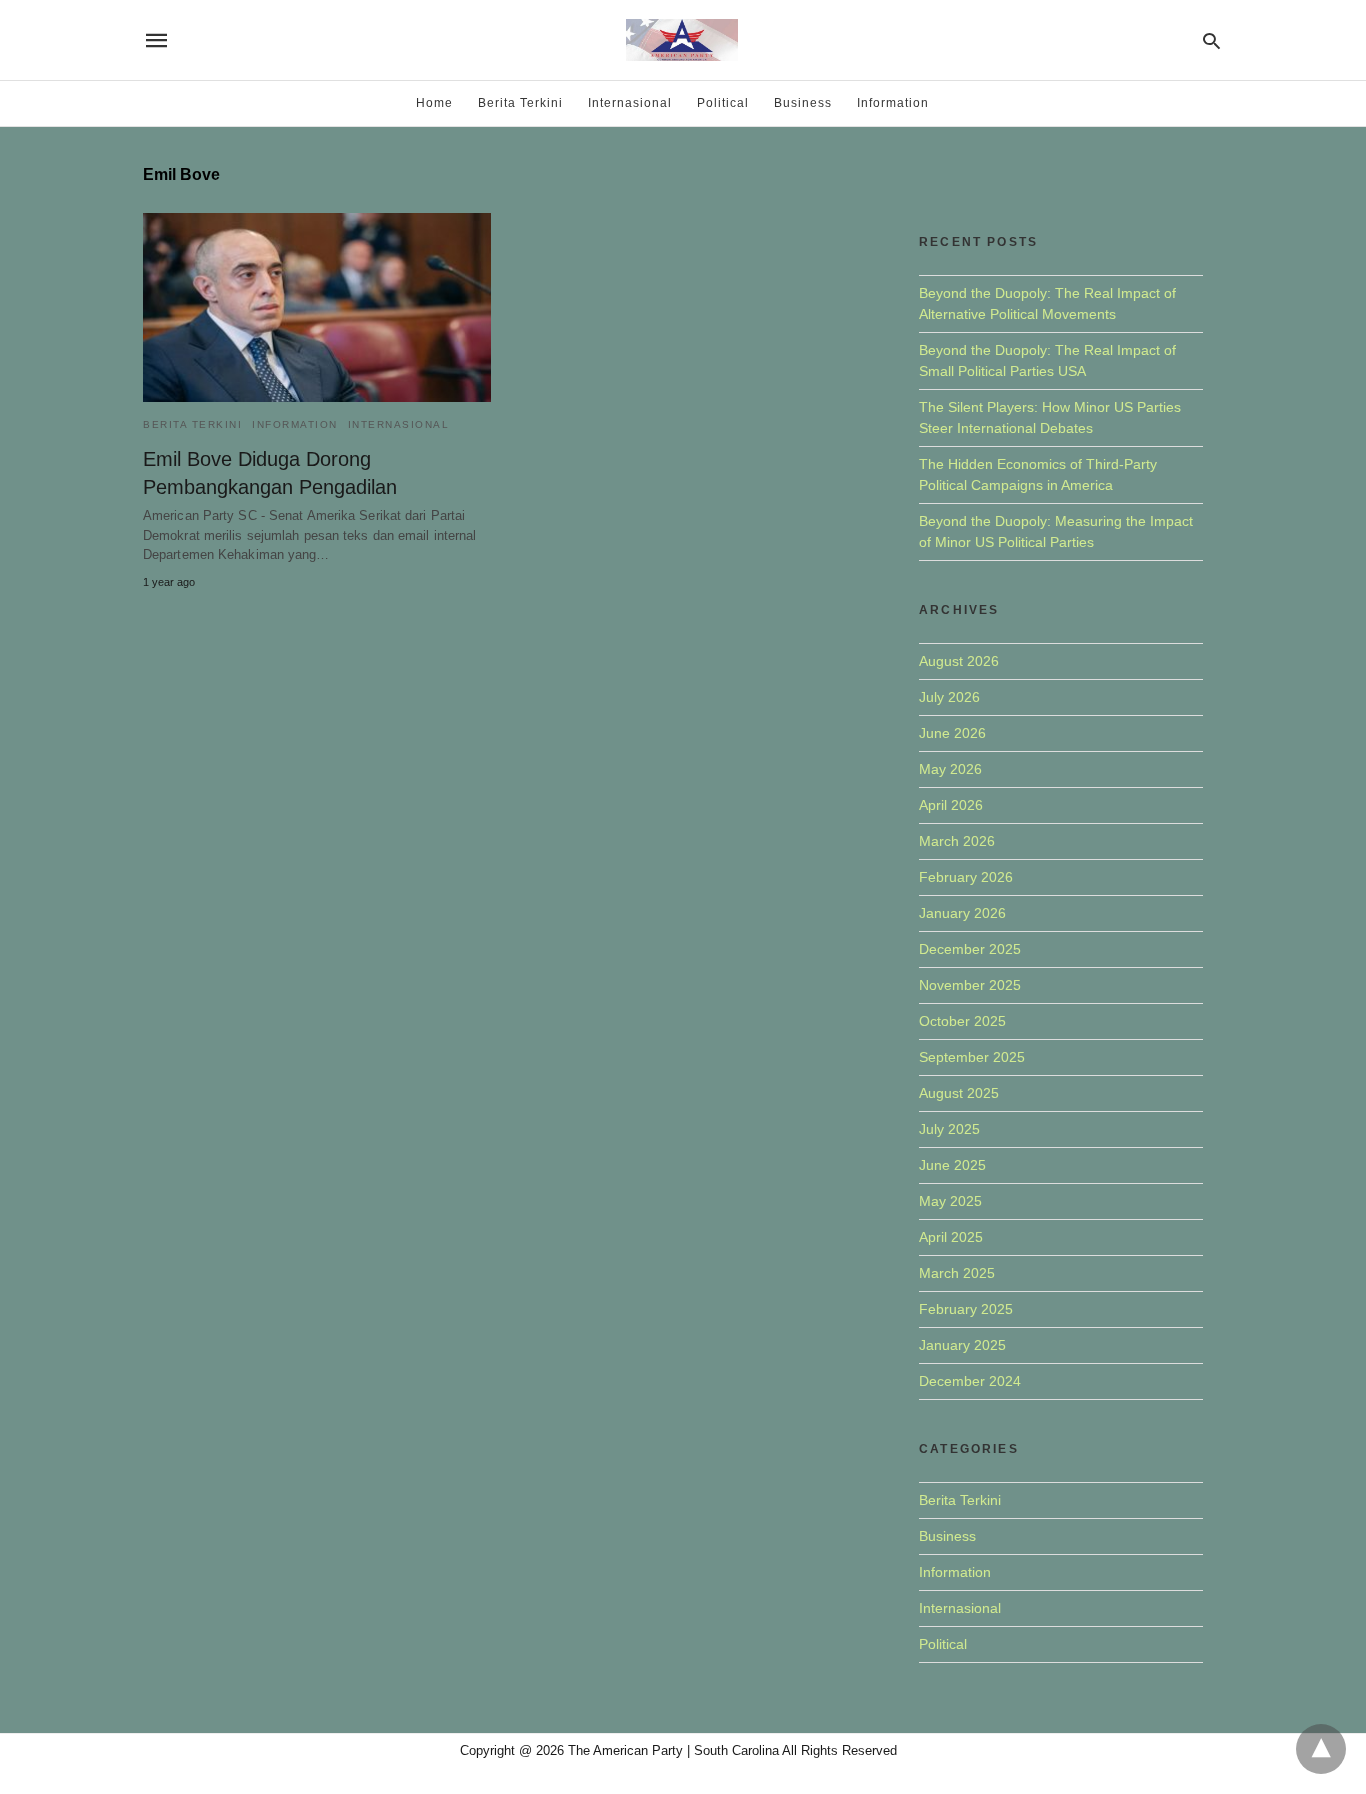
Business (803, 103)
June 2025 (952, 1165)
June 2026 (952, 733)
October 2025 (962, 1021)
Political (723, 103)
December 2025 (970, 949)
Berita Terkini (520, 103)
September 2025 (972, 1057)
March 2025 (957, 1273)
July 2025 (949, 1129)
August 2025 (959, 1093)
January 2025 (962, 1345)
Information (893, 103)
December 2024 (970, 1381)
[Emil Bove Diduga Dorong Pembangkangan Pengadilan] (317, 307)
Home (434, 103)
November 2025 (970, 985)
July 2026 (949, 697)
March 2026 (957, 841)
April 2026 (951, 805)
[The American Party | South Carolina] (682, 40)
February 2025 (966, 1309)
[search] (1211, 40)
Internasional (630, 103)
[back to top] (1321, 1749)
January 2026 (962, 913)
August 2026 (959, 661)
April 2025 (951, 1237)
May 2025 (950, 1201)
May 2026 (950, 769)
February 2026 (966, 877)
